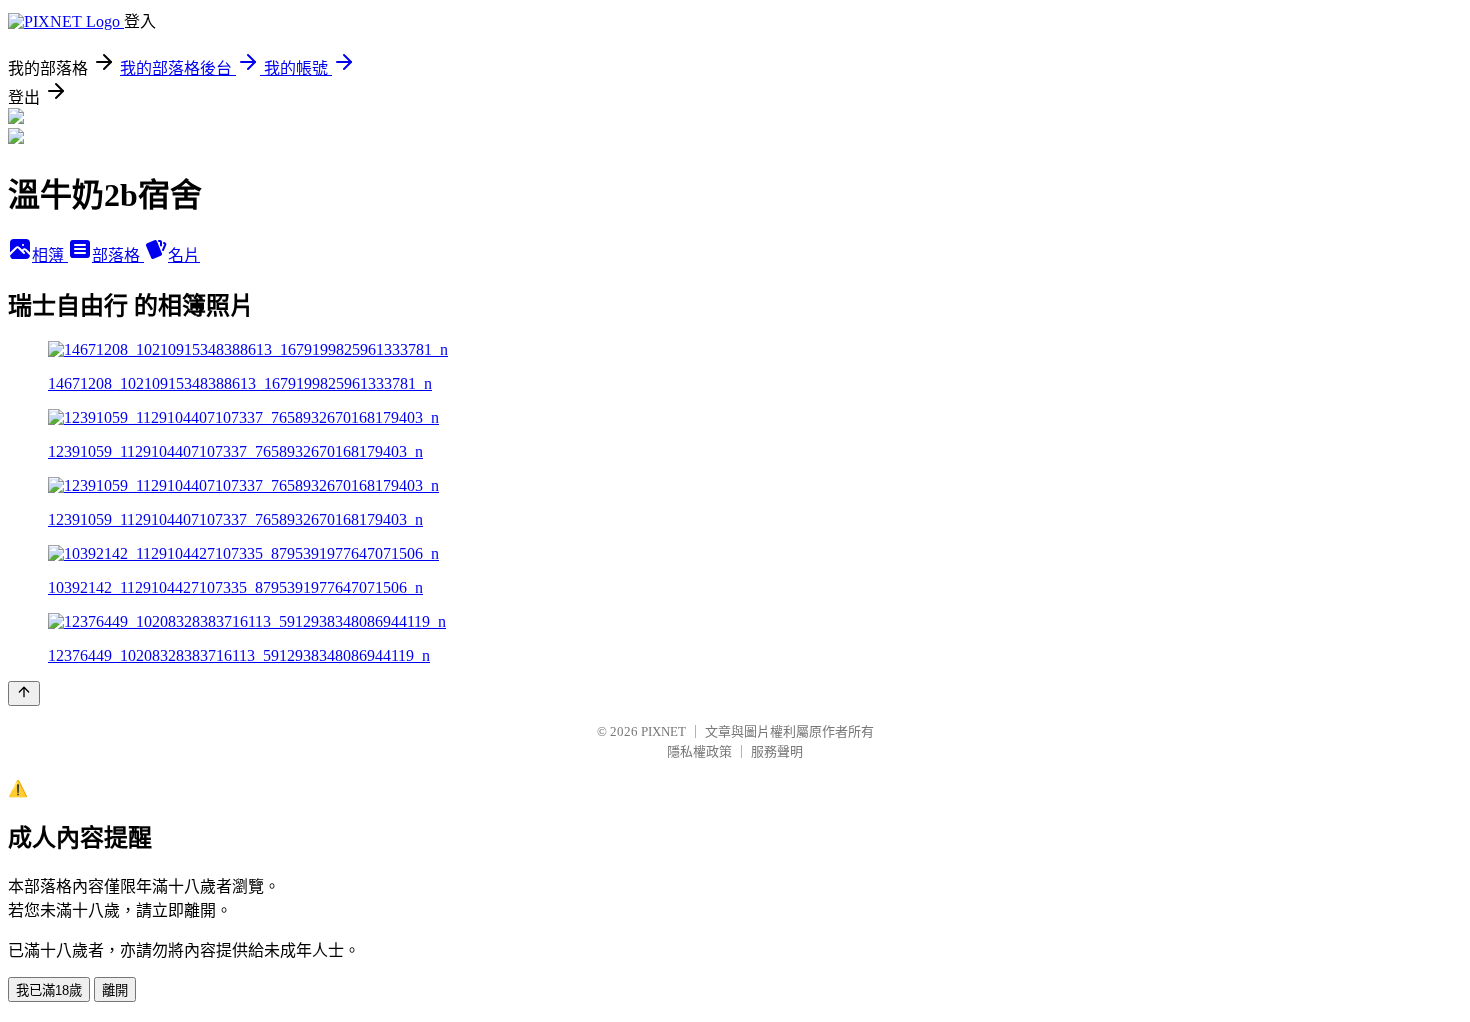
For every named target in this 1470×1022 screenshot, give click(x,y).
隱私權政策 (699, 751)
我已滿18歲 (49, 990)
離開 (115, 990)
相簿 (50, 255)
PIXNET (663, 731)
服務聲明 (777, 751)
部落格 (118, 255)
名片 (184, 255)
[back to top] (24, 693)
